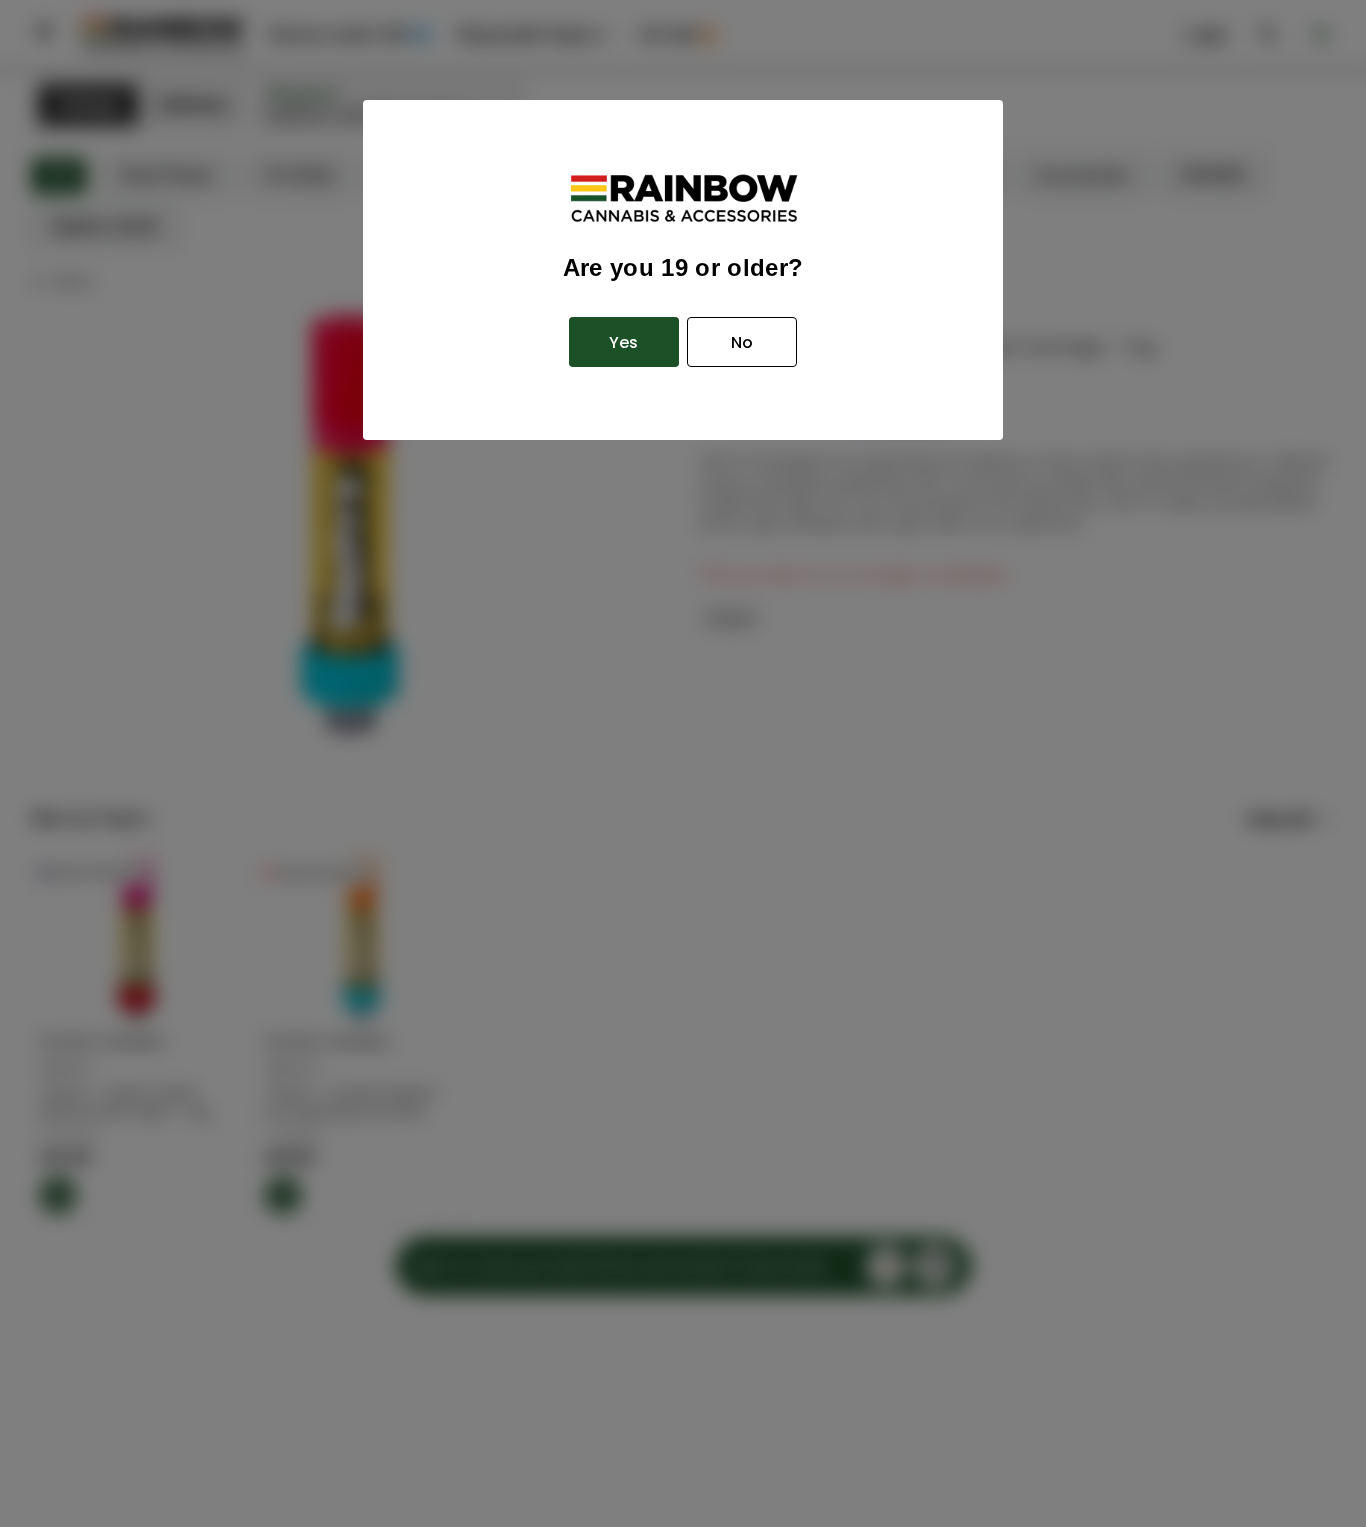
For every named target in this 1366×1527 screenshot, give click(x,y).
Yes (623, 342)
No (742, 342)
